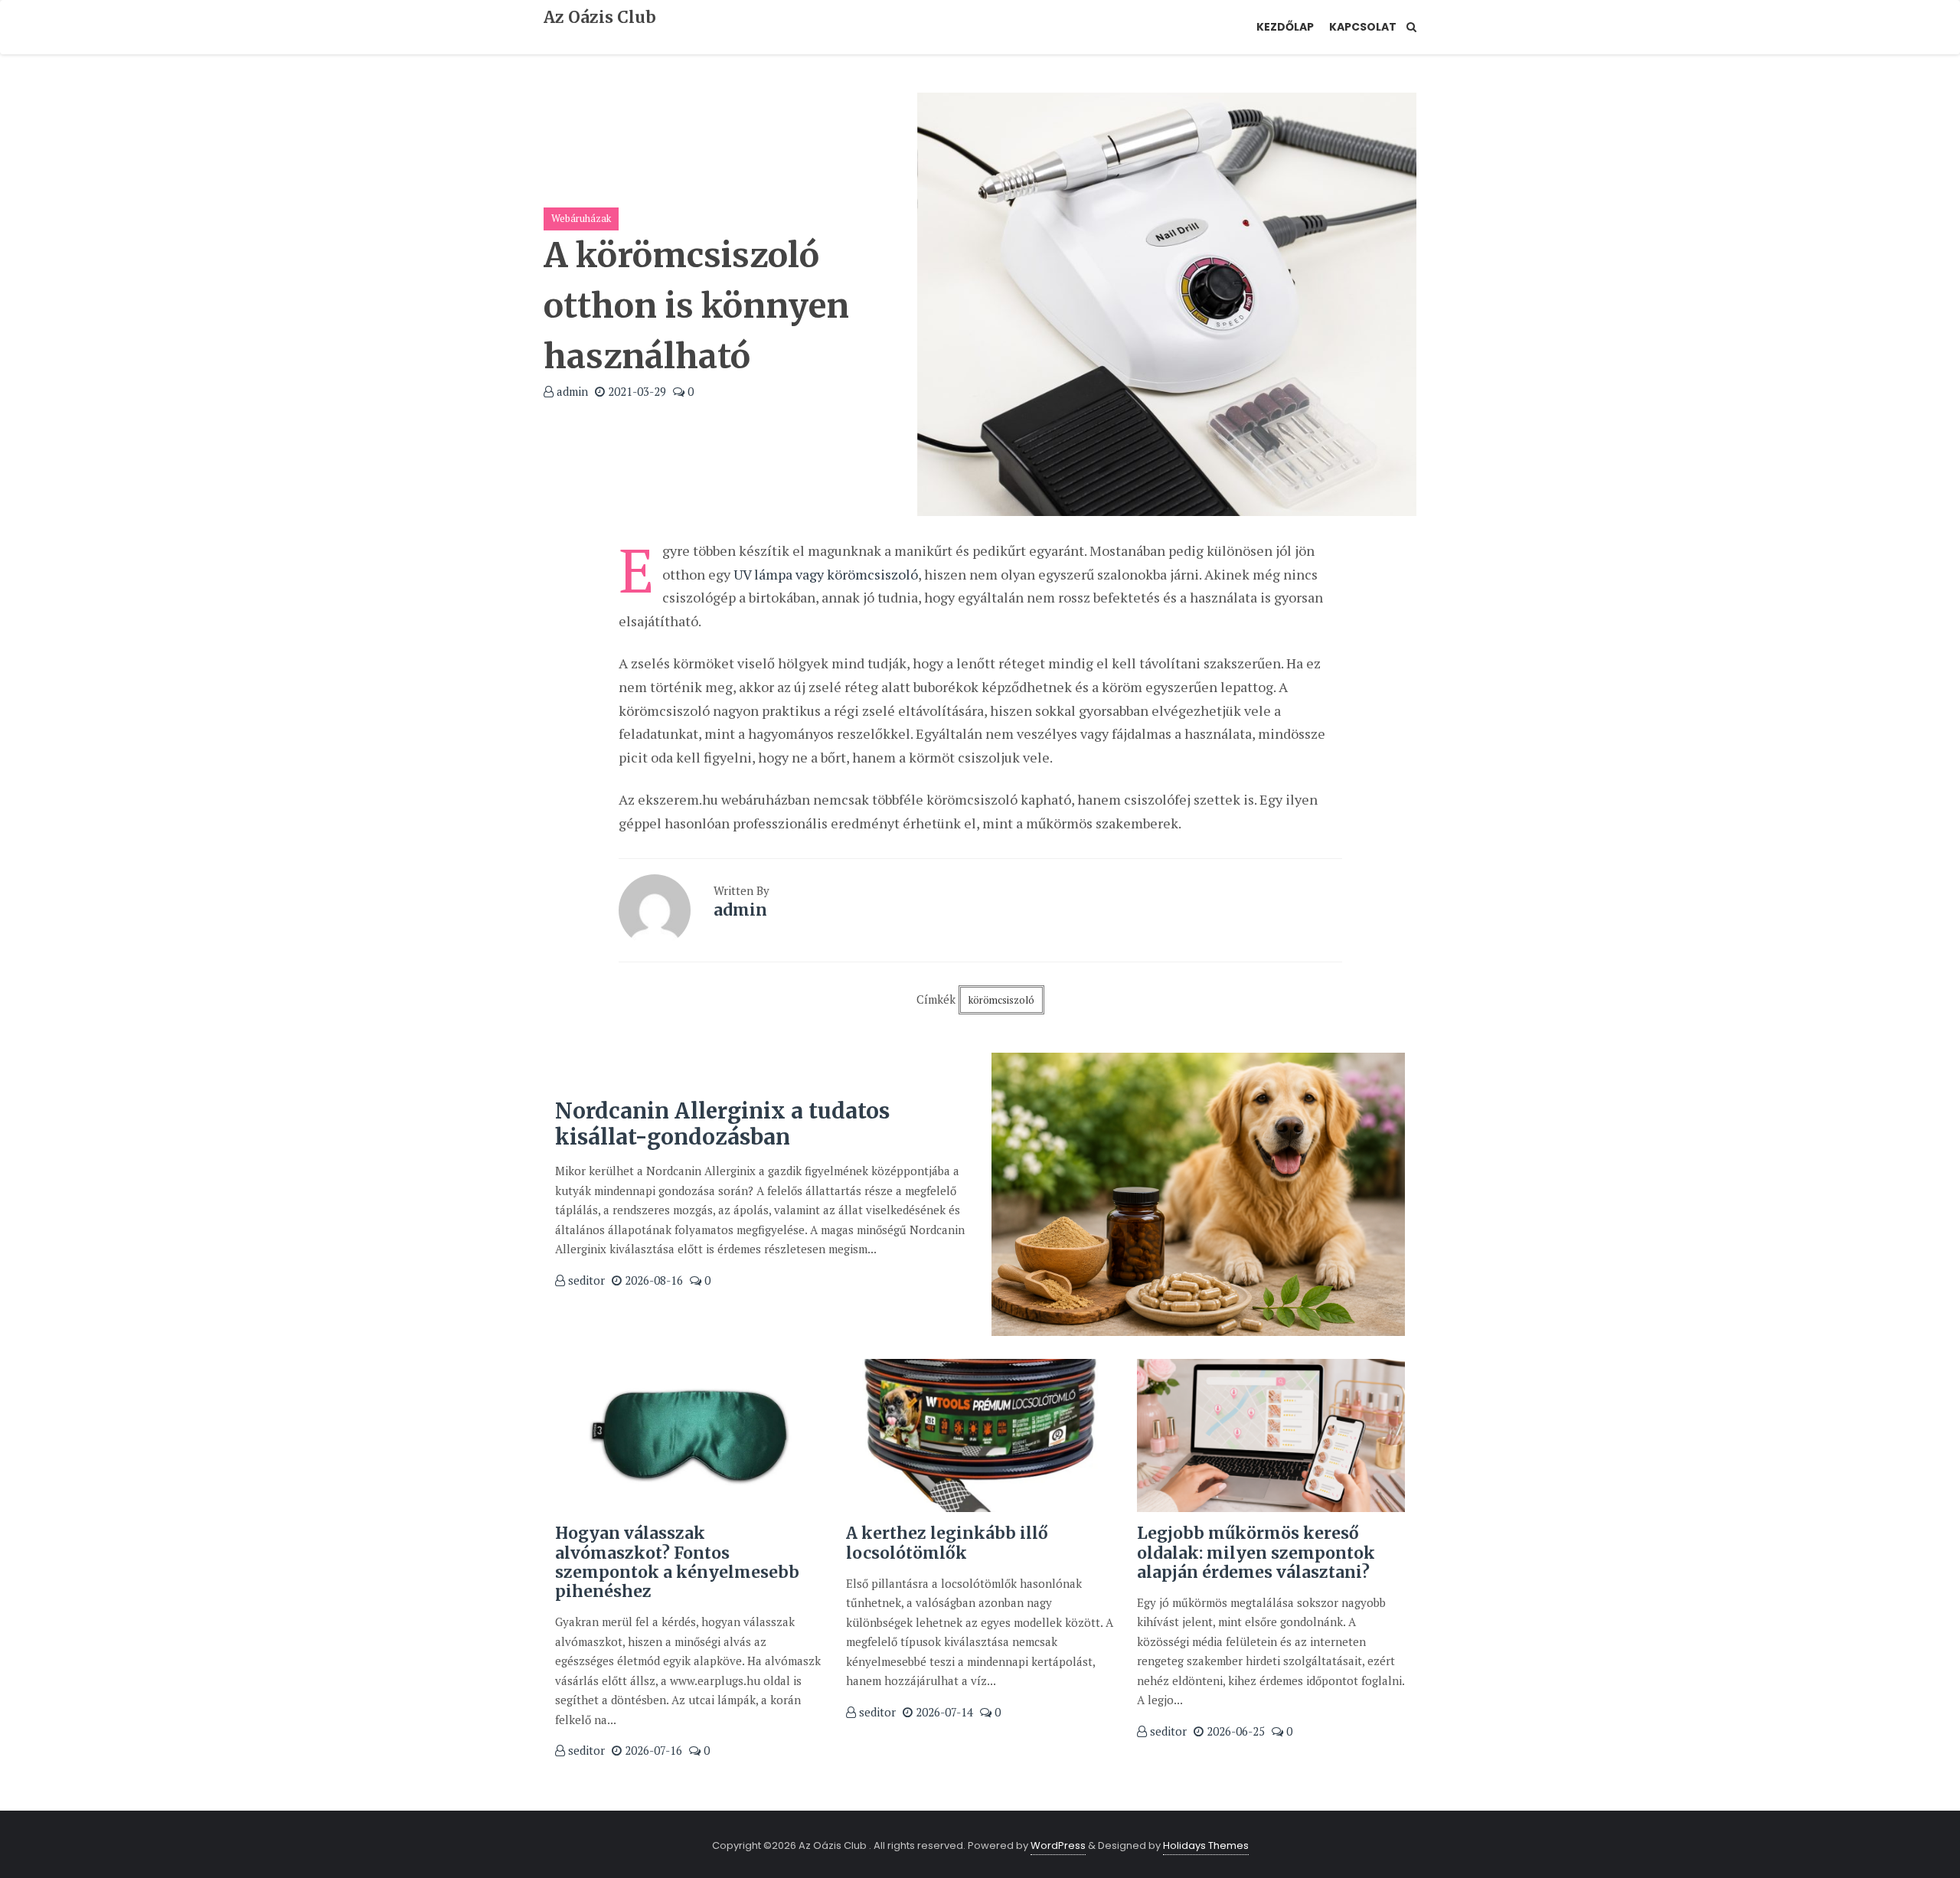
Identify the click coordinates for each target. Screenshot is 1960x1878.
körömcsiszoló (1001, 1000)
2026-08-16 (652, 1280)
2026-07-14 (943, 1712)
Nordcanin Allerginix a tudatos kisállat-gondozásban (722, 1124)
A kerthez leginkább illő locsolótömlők (947, 1543)
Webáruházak (581, 218)
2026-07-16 (652, 1750)
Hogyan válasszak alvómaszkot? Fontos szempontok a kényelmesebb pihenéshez (677, 1562)
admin (571, 391)
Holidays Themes (1206, 1845)
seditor (585, 1280)
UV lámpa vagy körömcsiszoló (826, 574)
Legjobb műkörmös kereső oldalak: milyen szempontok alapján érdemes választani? (1256, 1552)
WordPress (1058, 1845)
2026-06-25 (1234, 1731)
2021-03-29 (635, 391)
